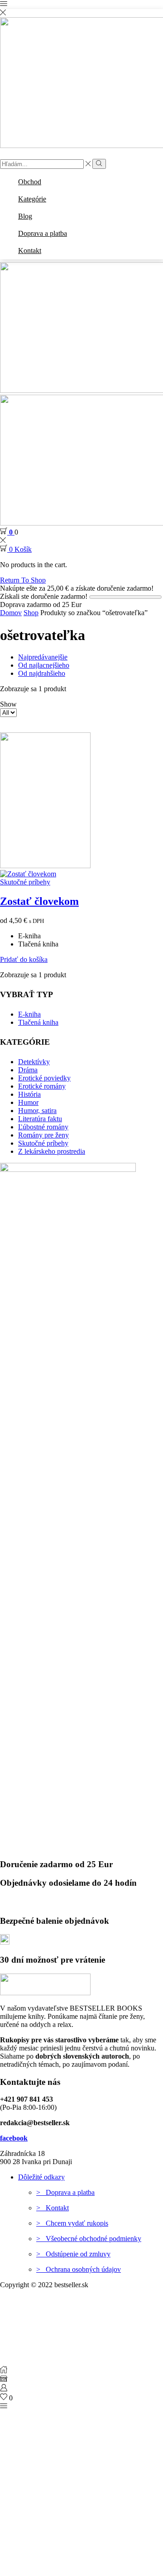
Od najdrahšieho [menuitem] (42, 673)
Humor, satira (37, 1111)
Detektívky (34, 1062)
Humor (28, 1102)
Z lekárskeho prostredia (52, 1151)
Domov (11, 613)
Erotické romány (42, 1086)
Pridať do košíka (24, 959)
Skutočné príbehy (25, 882)
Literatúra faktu (40, 1119)
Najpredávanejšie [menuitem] (43, 657)
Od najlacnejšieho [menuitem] (44, 665)
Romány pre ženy (43, 1135)
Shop (31, 613)
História (29, 1094)
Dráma (28, 1070)
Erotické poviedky (44, 1078)
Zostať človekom (39, 901)
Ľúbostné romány (43, 1127)
